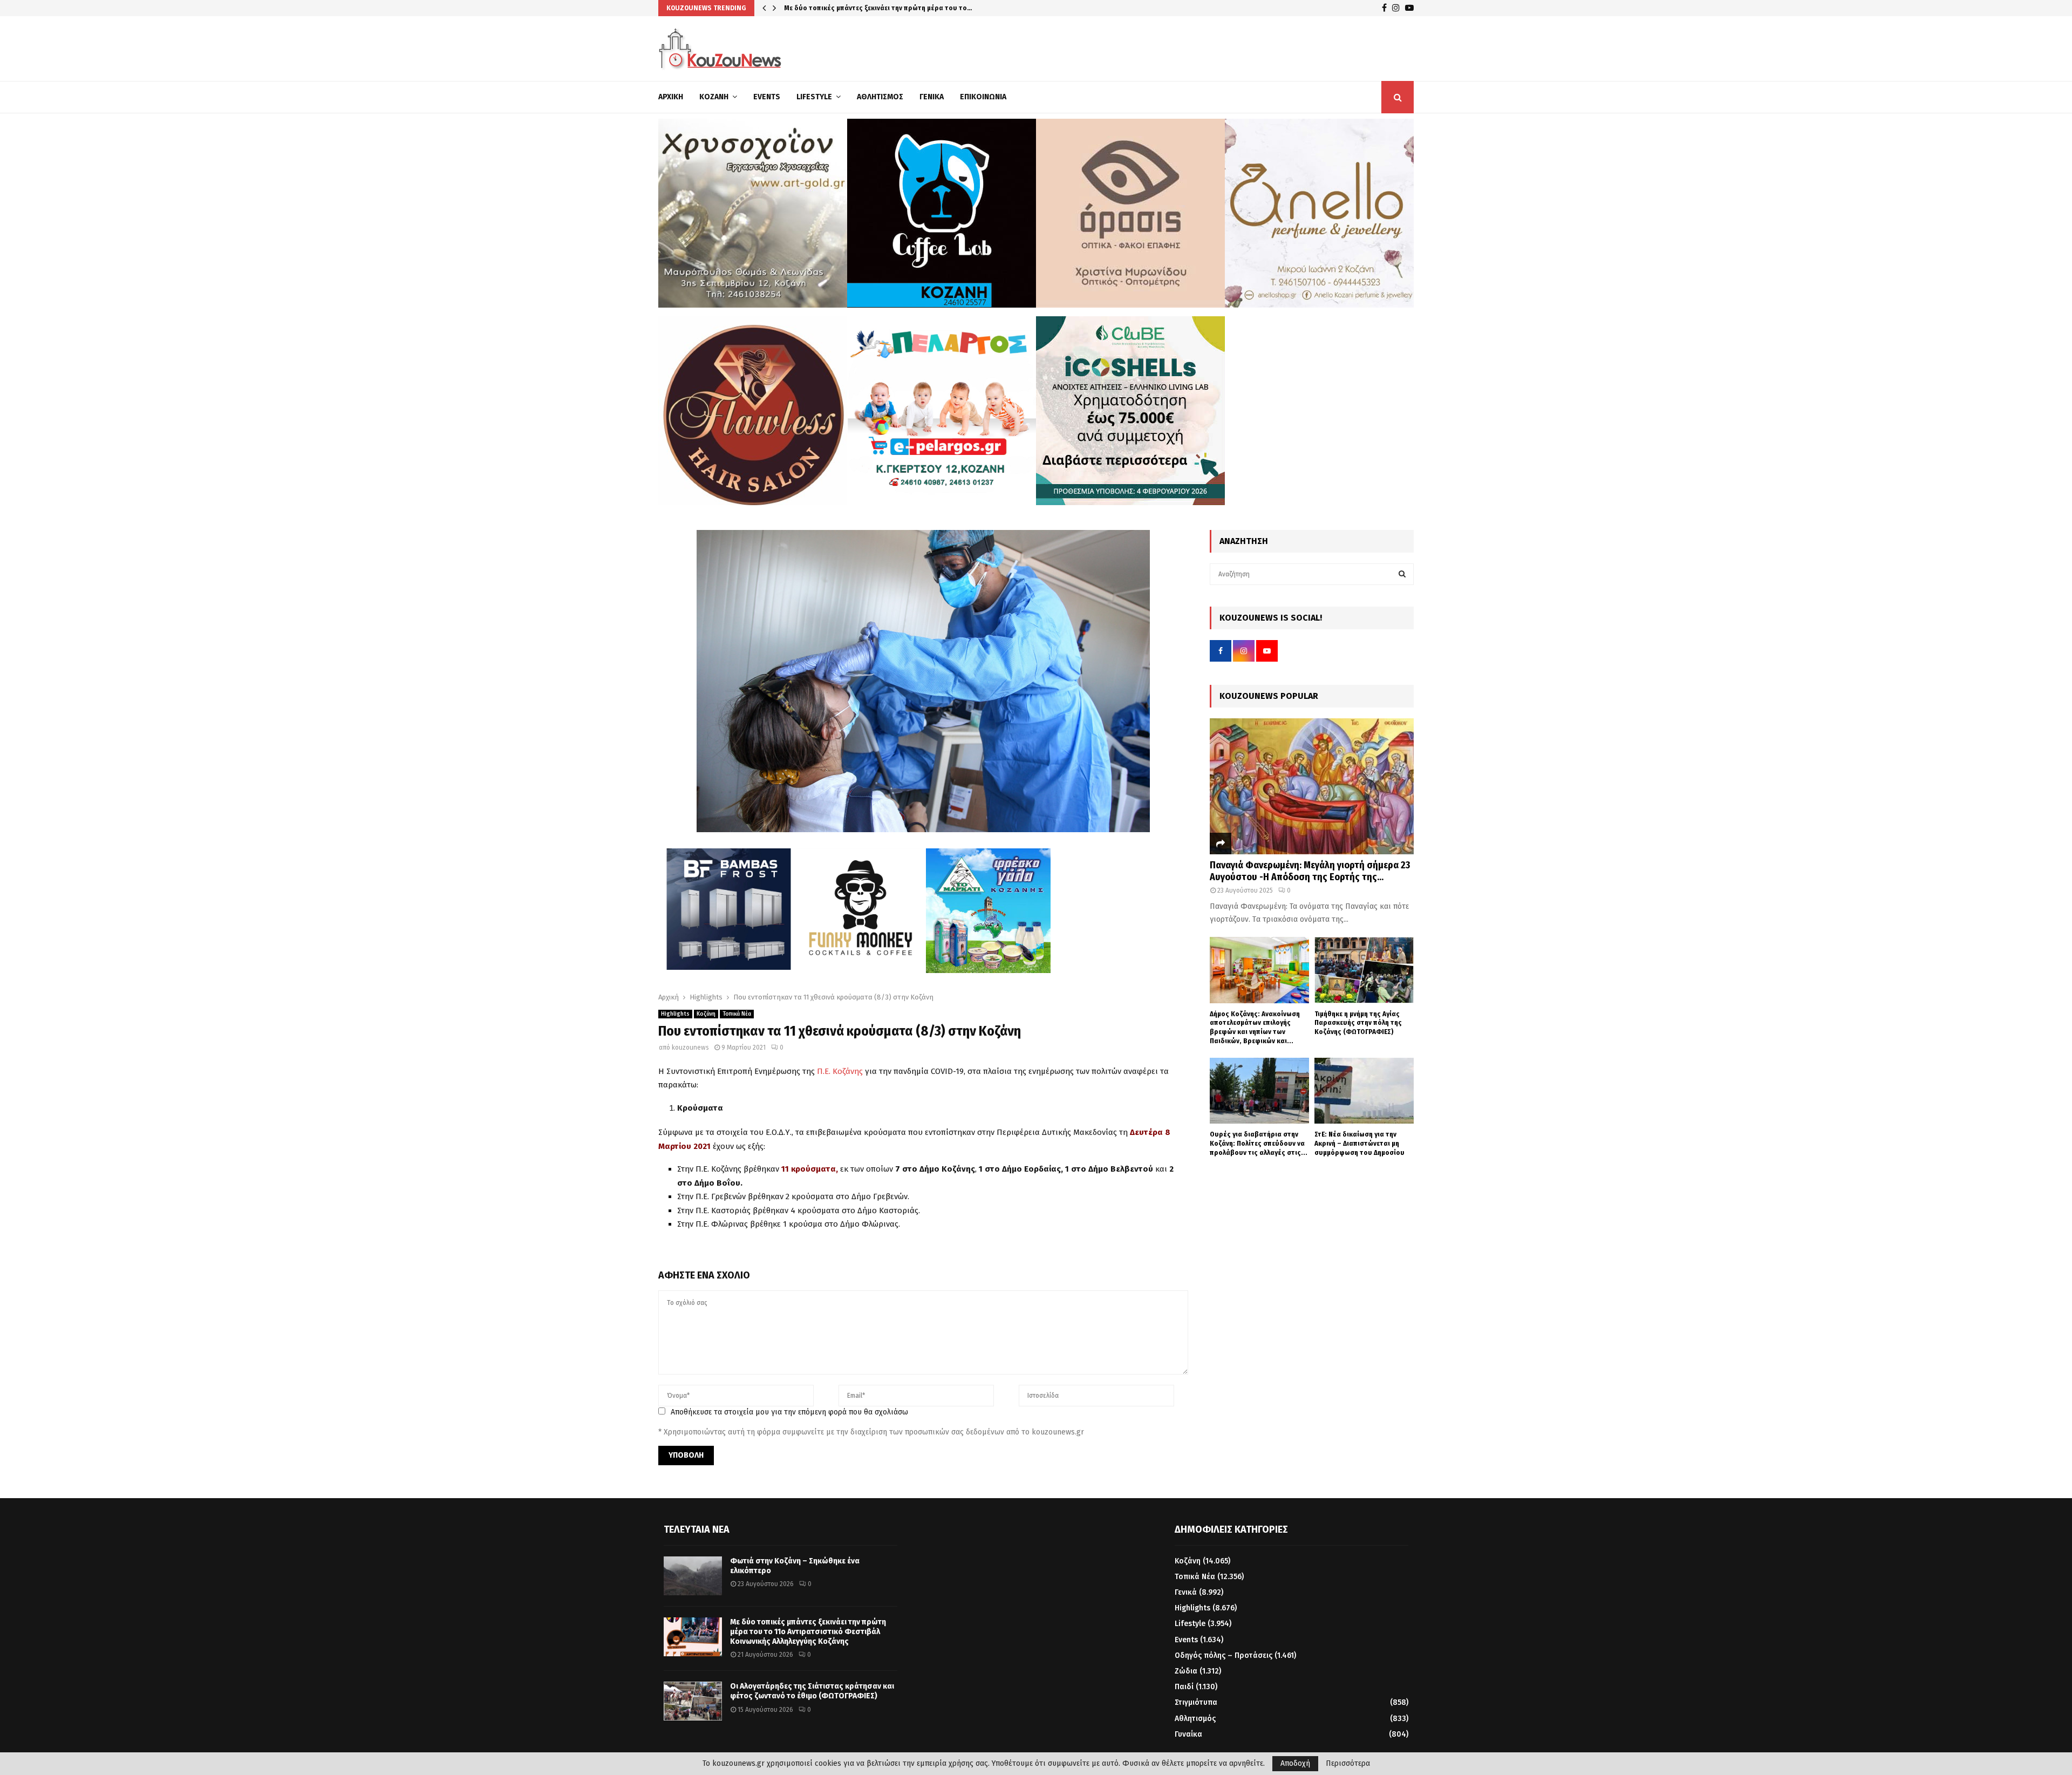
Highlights (675, 1014)
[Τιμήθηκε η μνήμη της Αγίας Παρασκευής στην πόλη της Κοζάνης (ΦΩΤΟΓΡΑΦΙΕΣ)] (1364, 970)
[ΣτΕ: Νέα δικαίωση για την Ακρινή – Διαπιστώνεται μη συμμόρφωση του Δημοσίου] (1364, 1091)
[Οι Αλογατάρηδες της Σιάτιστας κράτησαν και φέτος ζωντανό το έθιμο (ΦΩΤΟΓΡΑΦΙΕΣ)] (693, 1701)
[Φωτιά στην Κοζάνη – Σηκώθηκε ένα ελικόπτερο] (693, 1576)
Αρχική (671, 97)
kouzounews (690, 1048)
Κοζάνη (714, 97)
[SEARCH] (1402, 574)
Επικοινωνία (983, 97)
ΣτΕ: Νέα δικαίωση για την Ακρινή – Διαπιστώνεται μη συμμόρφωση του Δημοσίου (1359, 1143)
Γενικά (932, 97)
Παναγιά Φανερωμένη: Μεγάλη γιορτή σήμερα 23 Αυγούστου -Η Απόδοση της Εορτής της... (1310, 871)
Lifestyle (814, 97)
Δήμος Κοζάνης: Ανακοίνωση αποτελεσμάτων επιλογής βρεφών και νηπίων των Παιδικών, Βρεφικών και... (1255, 1027)
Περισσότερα (1348, 1764)
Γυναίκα (1188, 1734)
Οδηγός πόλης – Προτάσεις (1224, 1655)
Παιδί (1184, 1687)
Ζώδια (1186, 1671)
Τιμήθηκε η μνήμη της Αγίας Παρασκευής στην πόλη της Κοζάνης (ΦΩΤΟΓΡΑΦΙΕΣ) (1358, 1023)
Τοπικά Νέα (737, 1014)
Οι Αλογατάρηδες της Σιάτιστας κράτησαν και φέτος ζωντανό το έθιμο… (901, 8)
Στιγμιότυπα (1196, 1702)
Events (767, 97)
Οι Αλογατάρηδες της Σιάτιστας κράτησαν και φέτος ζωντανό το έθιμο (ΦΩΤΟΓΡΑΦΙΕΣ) (812, 1691)
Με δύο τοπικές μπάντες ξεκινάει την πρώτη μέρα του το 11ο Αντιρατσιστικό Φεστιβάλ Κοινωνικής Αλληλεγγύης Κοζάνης (808, 1632)
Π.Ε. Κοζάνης (840, 1071)
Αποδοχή (1295, 1763)
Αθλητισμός (880, 97)
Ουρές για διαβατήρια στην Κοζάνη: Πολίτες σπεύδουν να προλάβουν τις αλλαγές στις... (1259, 1143)
